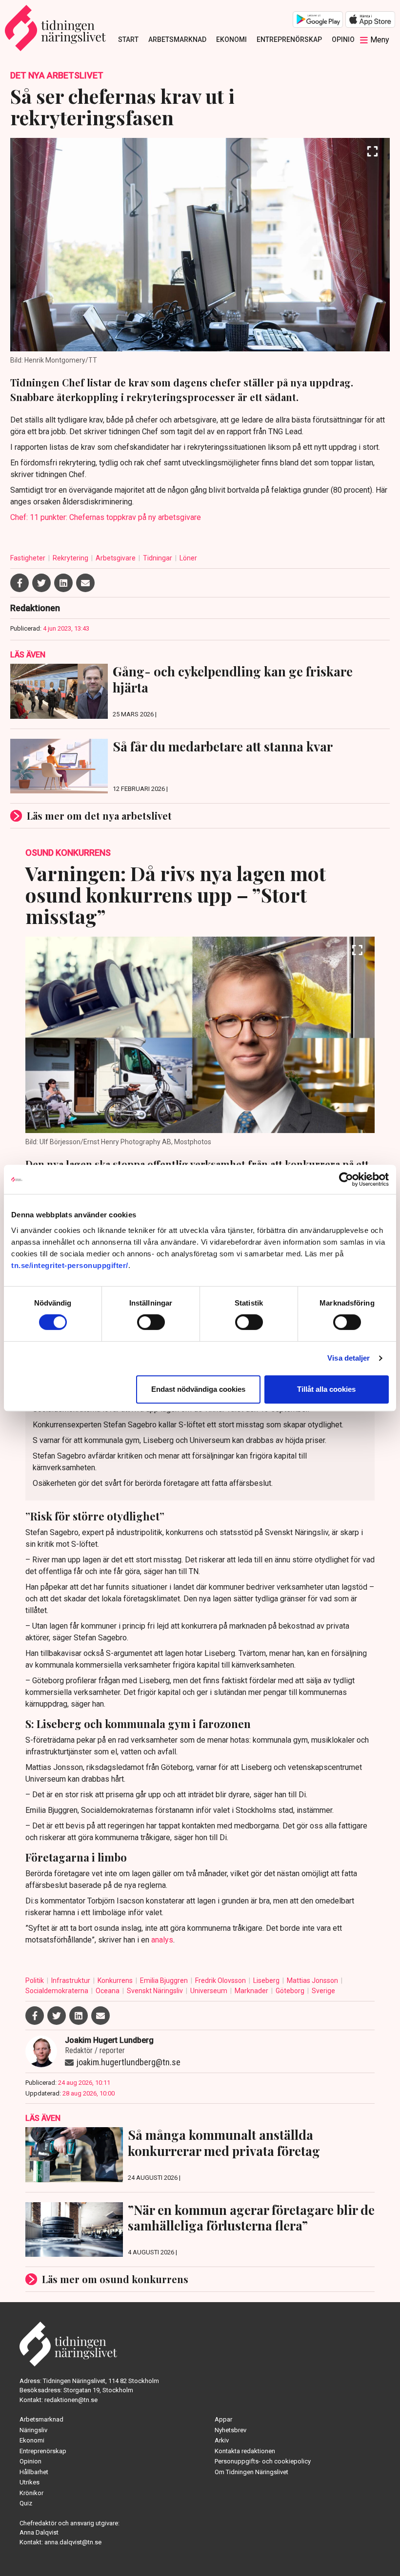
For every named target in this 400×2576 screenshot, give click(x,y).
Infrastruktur (71, 1980)
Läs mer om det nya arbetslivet (99, 816)
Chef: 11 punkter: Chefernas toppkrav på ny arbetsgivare (106, 517)
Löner (188, 558)
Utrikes (30, 2482)
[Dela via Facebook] (20, 583)
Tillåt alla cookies (326, 1389)
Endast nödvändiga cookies (198, 1389)
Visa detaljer (349, 1358)
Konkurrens (116, 1980)
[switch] (151, 1322)
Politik (35, 1980)
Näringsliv (33, 2430)
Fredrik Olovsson (221, 1980)
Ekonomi (231, 39)
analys (162, 1940)
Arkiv (222, 2440)
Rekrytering (71, 558)
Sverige (323, 1991)
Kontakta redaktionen (245, 2451)
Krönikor (31, 2493)
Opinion (346, 39)
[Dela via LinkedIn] (63, 583)
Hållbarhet (34, 2472)
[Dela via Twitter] (41, 583)
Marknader (252, 1991)
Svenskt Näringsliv (156, 1991)
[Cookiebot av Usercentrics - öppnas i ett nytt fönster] (346, 1179)
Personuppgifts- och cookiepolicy (263, 2461)
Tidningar (158, 558)
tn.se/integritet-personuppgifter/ (70, 1265)
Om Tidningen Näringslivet (251, 2472)
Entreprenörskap (289, 39)
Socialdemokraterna (58, 1991)
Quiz (26, 2503)
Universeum (210, 1991)
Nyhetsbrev (230, 2430)
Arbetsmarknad (177, 39)
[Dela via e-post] (85, 583)
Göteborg (291, 1991)
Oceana (108, 1991)
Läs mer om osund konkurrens (115, 2279)
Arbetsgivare (116, 558)
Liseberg (267, 1980)
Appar (223, 2419)
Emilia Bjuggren (165, 1980)
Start (128, 39)
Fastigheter (29, 558)
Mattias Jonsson (313, 1980)
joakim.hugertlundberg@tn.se (129, 2062)
